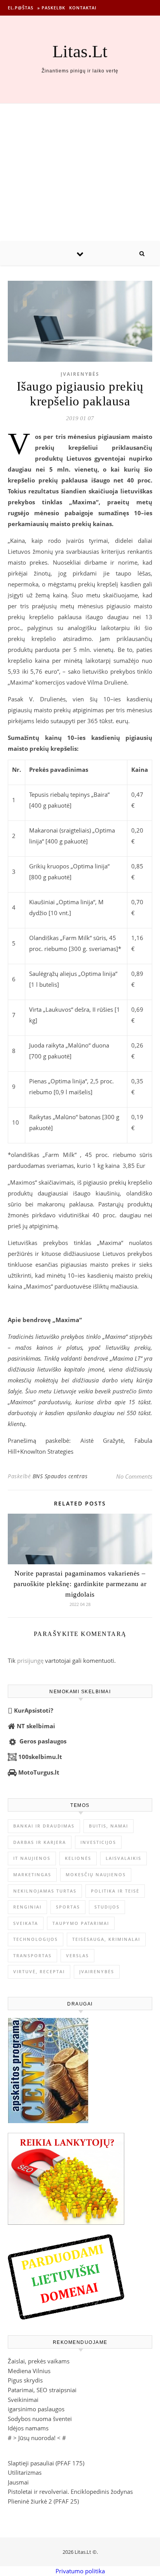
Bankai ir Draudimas (44, 1826)
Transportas (32, 1955)
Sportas (68, 1907)
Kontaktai (83, 8)
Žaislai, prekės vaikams (39, 2361)
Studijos (107, 1907)
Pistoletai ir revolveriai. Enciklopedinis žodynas (70, 2491)
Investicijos (98, 1842)
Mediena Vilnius (29, 2371)
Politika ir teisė (115, 1891)
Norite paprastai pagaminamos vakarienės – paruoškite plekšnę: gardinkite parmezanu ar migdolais (80, 1584)
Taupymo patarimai (81, 1923)
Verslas (77, 1955)
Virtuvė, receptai (39, 1971)
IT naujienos (32, 1858)
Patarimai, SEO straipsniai (42, 2390)
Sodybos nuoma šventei (40, 2419)
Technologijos (36, 1939)
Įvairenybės (80, 374)
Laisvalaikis (123, 1858)
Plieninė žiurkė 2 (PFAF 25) (43, 2501)
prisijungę (30, 1660)
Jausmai (18, 2482)
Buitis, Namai (109, 1826)
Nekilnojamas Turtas (45, 1891)
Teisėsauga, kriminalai (106, 1939)
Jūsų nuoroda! (37, 2438)
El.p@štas (21, 8)
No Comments (134, 1476)
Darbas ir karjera (40, 1842)
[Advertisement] (80, 173)
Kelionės (78, 1858)
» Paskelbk (51, 8)
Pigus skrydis (25, 2380)
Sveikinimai (23, 2400)
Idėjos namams (28, 2428)
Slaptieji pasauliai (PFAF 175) (46, 2463)
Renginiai (27, 1907)
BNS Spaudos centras (60, 1476)
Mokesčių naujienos (96, 1874)
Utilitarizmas (25, 2472)
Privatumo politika (80, 2571)
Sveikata (26, 1923)
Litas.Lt (80, 52)
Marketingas (32, 1874)
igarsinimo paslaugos (36, 2409)
